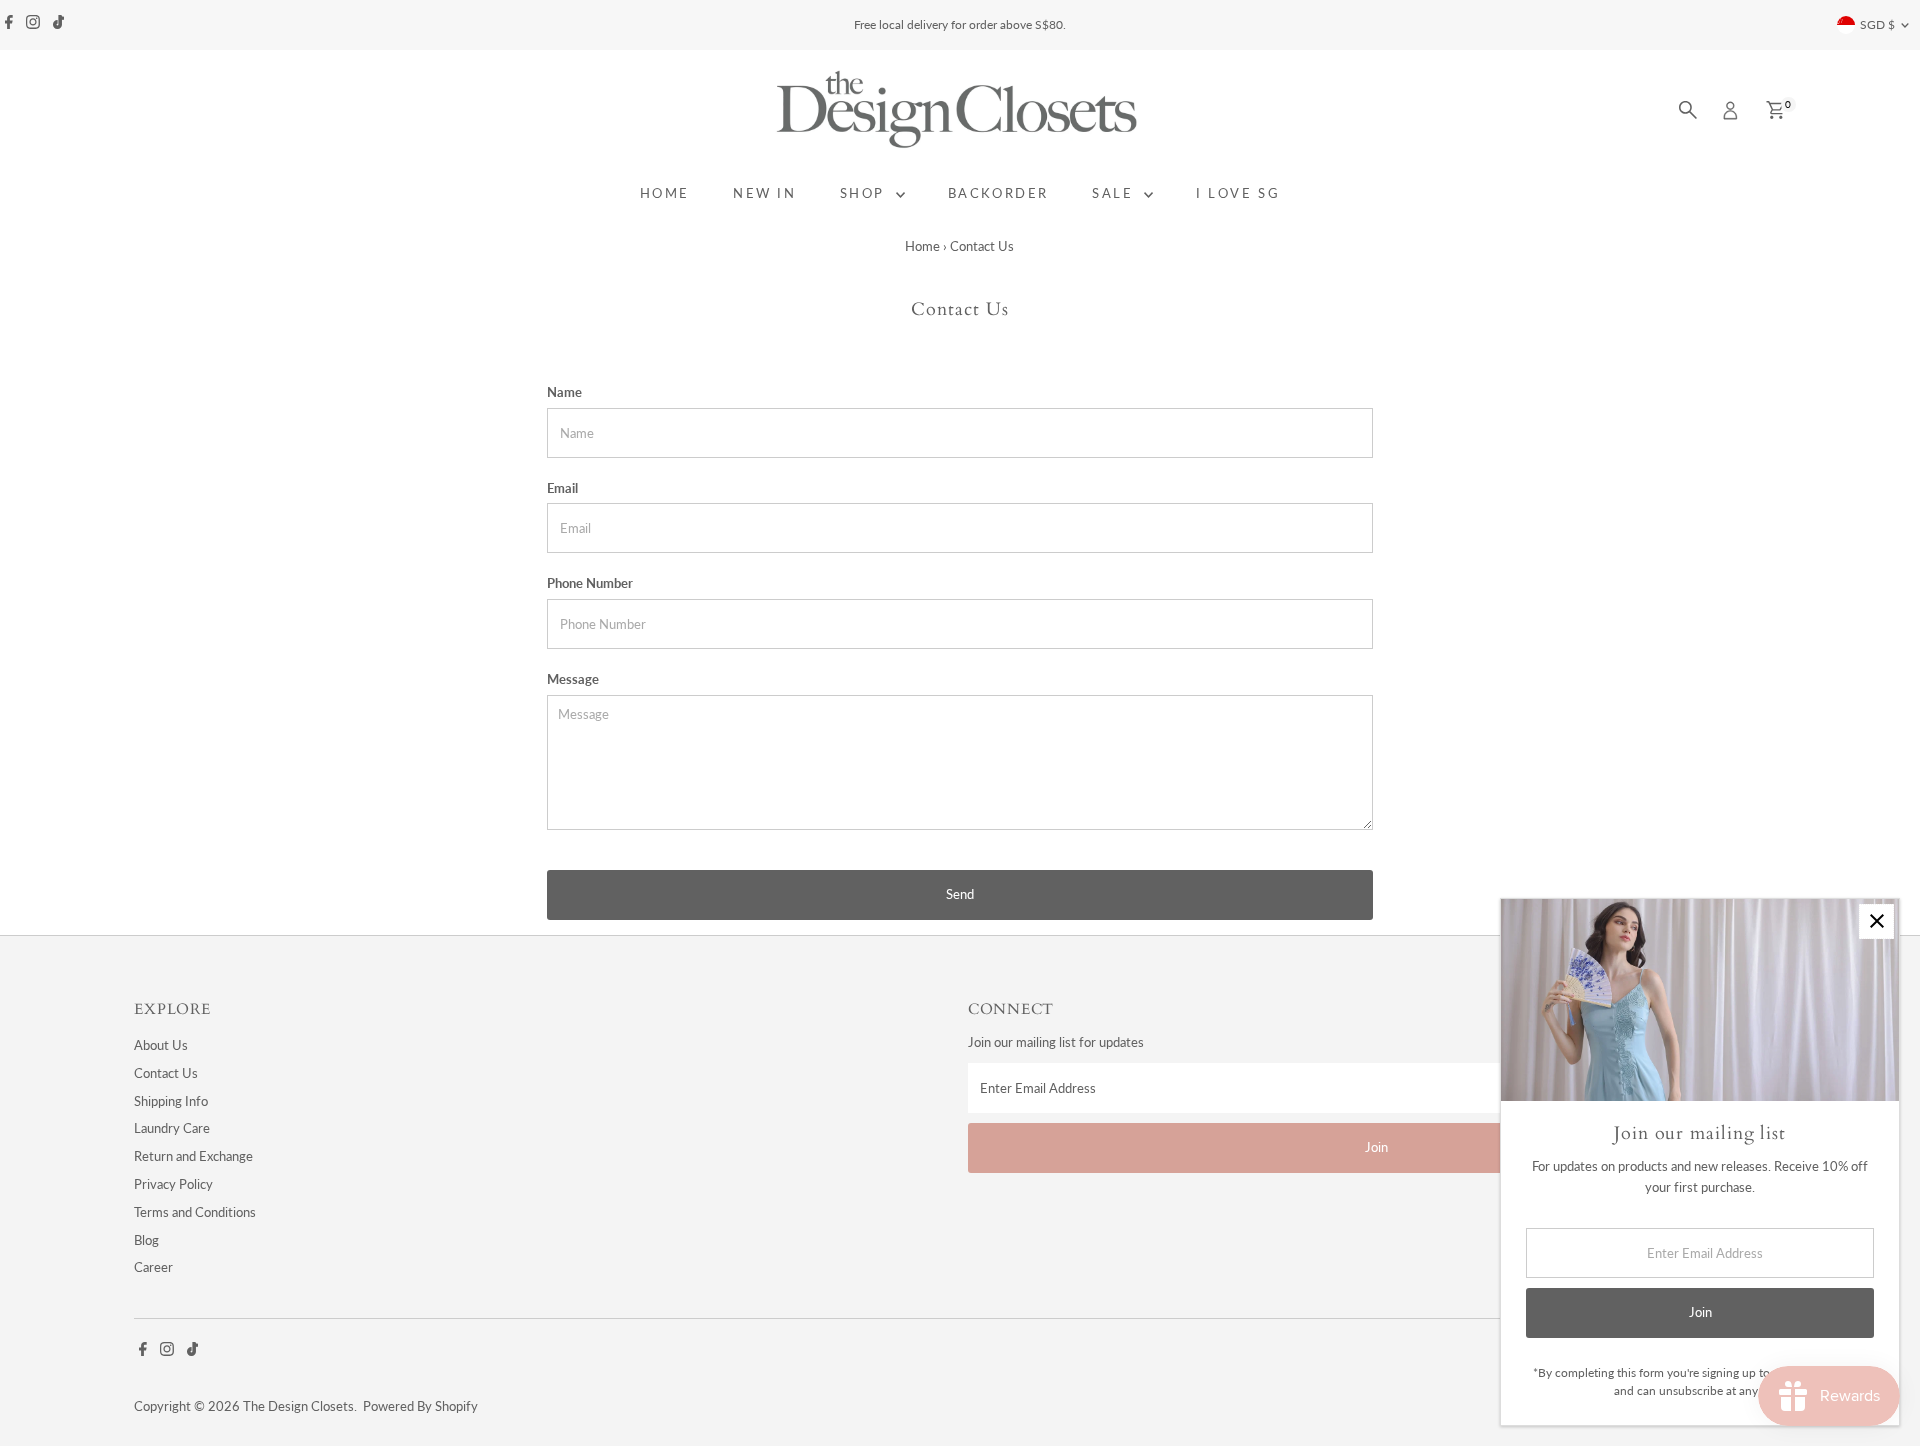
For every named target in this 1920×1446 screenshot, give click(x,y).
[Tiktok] (58, 25)
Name (564, 392)
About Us (161, 1045)
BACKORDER (998, 193)
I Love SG (1238, 193)
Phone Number (590, 583)
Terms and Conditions (195, 1212)
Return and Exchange (193, 1156)
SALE (1115, 193)
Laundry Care (172, 1128)
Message (573, 679)
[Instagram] (33, 25)
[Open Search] (1688, 110)
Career (153, 1267)
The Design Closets (298, 1406)
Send (960, 894)
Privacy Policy (173, 1184)
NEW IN (765, 193)
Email (562, 488)
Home (922, 246)
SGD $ (1877, 24)
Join (1376, 1147)
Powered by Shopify (420, 1406)
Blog (146, 1240)
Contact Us (166, 1073)
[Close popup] (1876, 921)
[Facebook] (9, 25)
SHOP (865, 193)
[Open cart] (1775, 110)
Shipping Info (171, 1101)
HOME (665, 193)
